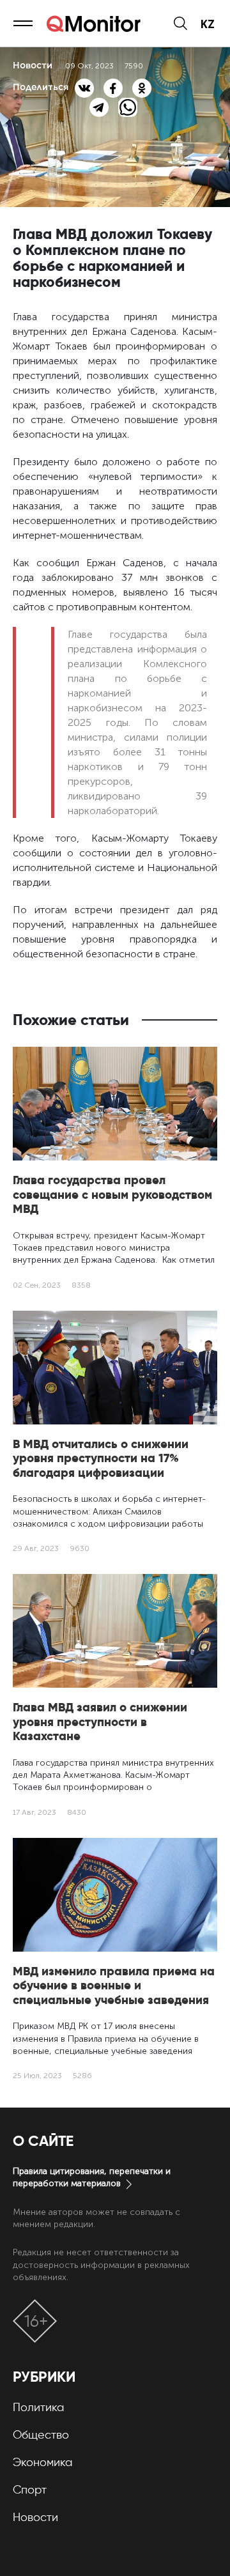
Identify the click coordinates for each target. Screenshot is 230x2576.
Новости (35, 2517)
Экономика (42, 2462)
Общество (41, 2435)
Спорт (30, 2490)
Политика (38, 2407)
